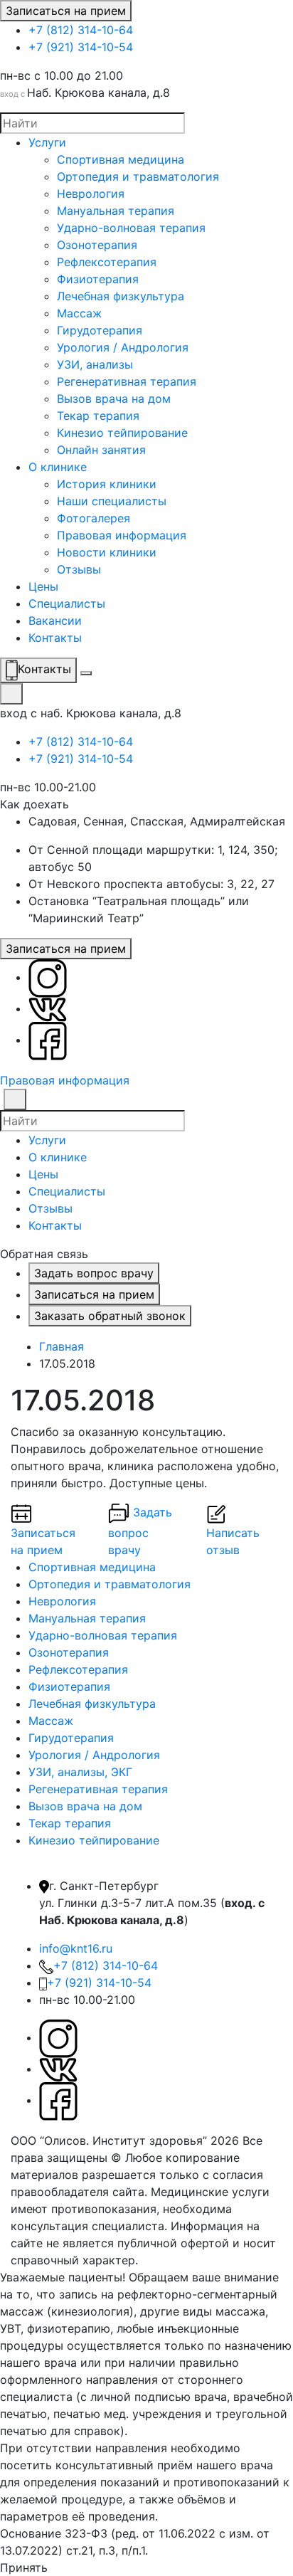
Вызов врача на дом (114, 398)
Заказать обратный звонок (110, 1316)
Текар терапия (98, 416)
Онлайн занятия (101, 450)
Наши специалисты (112, 501)
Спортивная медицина (121, 159)
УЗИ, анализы (95, 364)
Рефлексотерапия (107, 262)
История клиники (107, 484)
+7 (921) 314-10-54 (81, 47)
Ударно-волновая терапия (131, 228)
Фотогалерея (94, 518)
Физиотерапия (98, 279)
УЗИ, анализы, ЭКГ (80, 1772)
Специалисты (67, 603)
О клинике (58, 467)
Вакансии (55, 621)
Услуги (47, 142)
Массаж (79, 313)
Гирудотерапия (100, 330)
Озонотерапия (97, 245)
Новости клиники (107, 552)
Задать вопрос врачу (94, 1273)
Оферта (163, 2260)
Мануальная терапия (116, 211)
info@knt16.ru (76, 1948)
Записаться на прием (66, 11)
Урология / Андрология (123, 347)
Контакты (55, 638)
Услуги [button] (47, 1140)
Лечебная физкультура (121, 296)
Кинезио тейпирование (122, 433)
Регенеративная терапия (127, 381)
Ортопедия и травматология (138, 176)
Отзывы (79, 569)
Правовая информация (122, 535)
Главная (62, 1346)
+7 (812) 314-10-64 (81, 30)
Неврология (91, 194)
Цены (43, 586)
